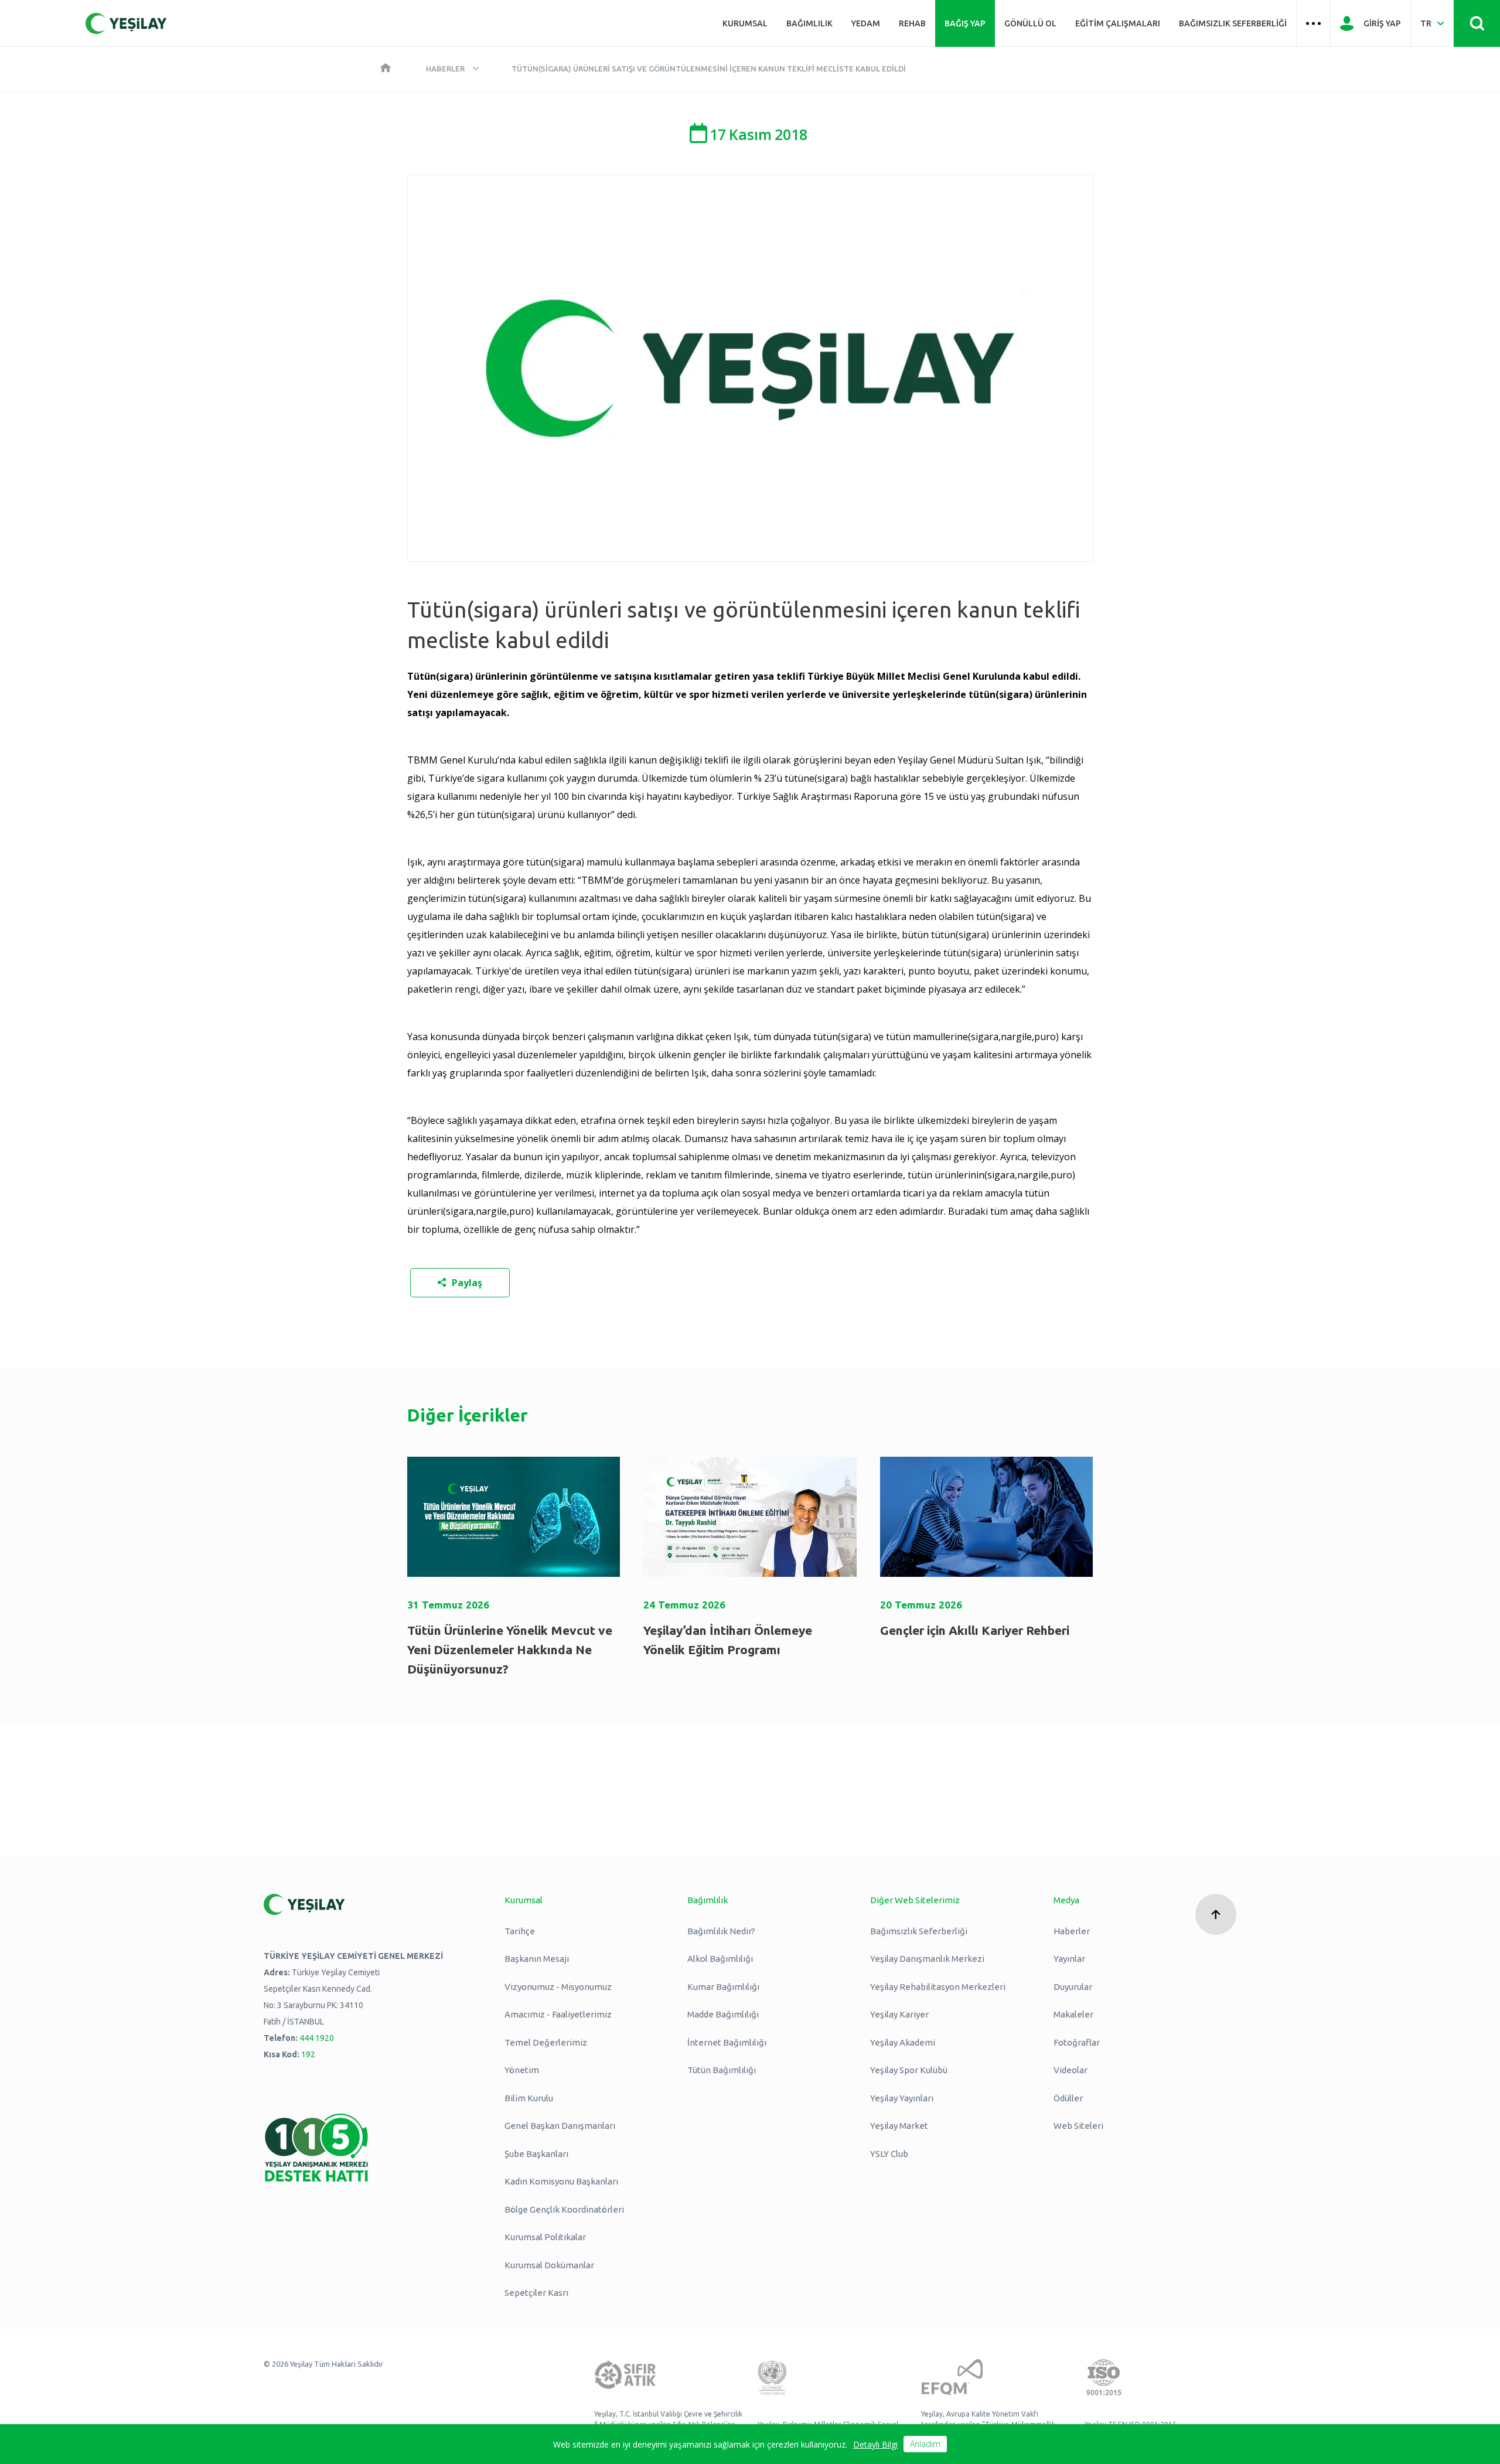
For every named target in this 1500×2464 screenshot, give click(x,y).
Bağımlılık (809, 23)
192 (308, 2054)
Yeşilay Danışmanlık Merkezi (927, 1959)
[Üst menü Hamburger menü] (1313, 23)
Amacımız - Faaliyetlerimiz (558, 2014)
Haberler (445, 69)
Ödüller (1068, 2098)
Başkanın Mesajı (537, 1959)
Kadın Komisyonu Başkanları (561, 2181)
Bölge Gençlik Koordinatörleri (564, 2209)
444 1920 (317, 2038)
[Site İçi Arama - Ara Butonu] (1477, 23)
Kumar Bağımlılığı (723, 1987)
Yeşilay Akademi (903, 2042)
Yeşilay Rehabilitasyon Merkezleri (938, 1987)
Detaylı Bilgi (875, 2444)
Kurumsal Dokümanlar (549, 2265)
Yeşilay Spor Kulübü (909, 2070)
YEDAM (866, 23)
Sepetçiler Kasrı (536, 2293)
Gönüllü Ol (1030, 23)
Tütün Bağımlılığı (722, 2070)
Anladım (925, 2444)
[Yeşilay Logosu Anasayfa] (126, 23)
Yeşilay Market (899, 2126)
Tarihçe (520, 1931)
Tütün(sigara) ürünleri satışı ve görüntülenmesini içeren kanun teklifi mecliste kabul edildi (709, 69)
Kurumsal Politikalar (545, 2237)
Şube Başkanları (536, 2154)
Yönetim (522, 2070)
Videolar (1071, 2070)
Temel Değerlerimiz (546, 2042)
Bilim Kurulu (529, 2098)
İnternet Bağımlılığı (727, 2042)
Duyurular (1073, 1987)
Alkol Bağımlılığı (720, 1959)
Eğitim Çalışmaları (1118, 23)
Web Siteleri (1078, 2126)
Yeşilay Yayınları (902, 2098)
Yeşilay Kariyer (899, 2014)
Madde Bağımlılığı (723, 2014)
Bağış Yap (965, 23)
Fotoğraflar (1077, 2042)
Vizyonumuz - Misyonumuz (558, 1987)
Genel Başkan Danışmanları (560, 2126)
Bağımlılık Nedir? (721, 1931)
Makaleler (1073, 2014)
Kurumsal (745, 23)
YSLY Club (889, 2154)
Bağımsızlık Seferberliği (1233, 23)
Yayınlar (1069, 1959)
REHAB (912, 23)
